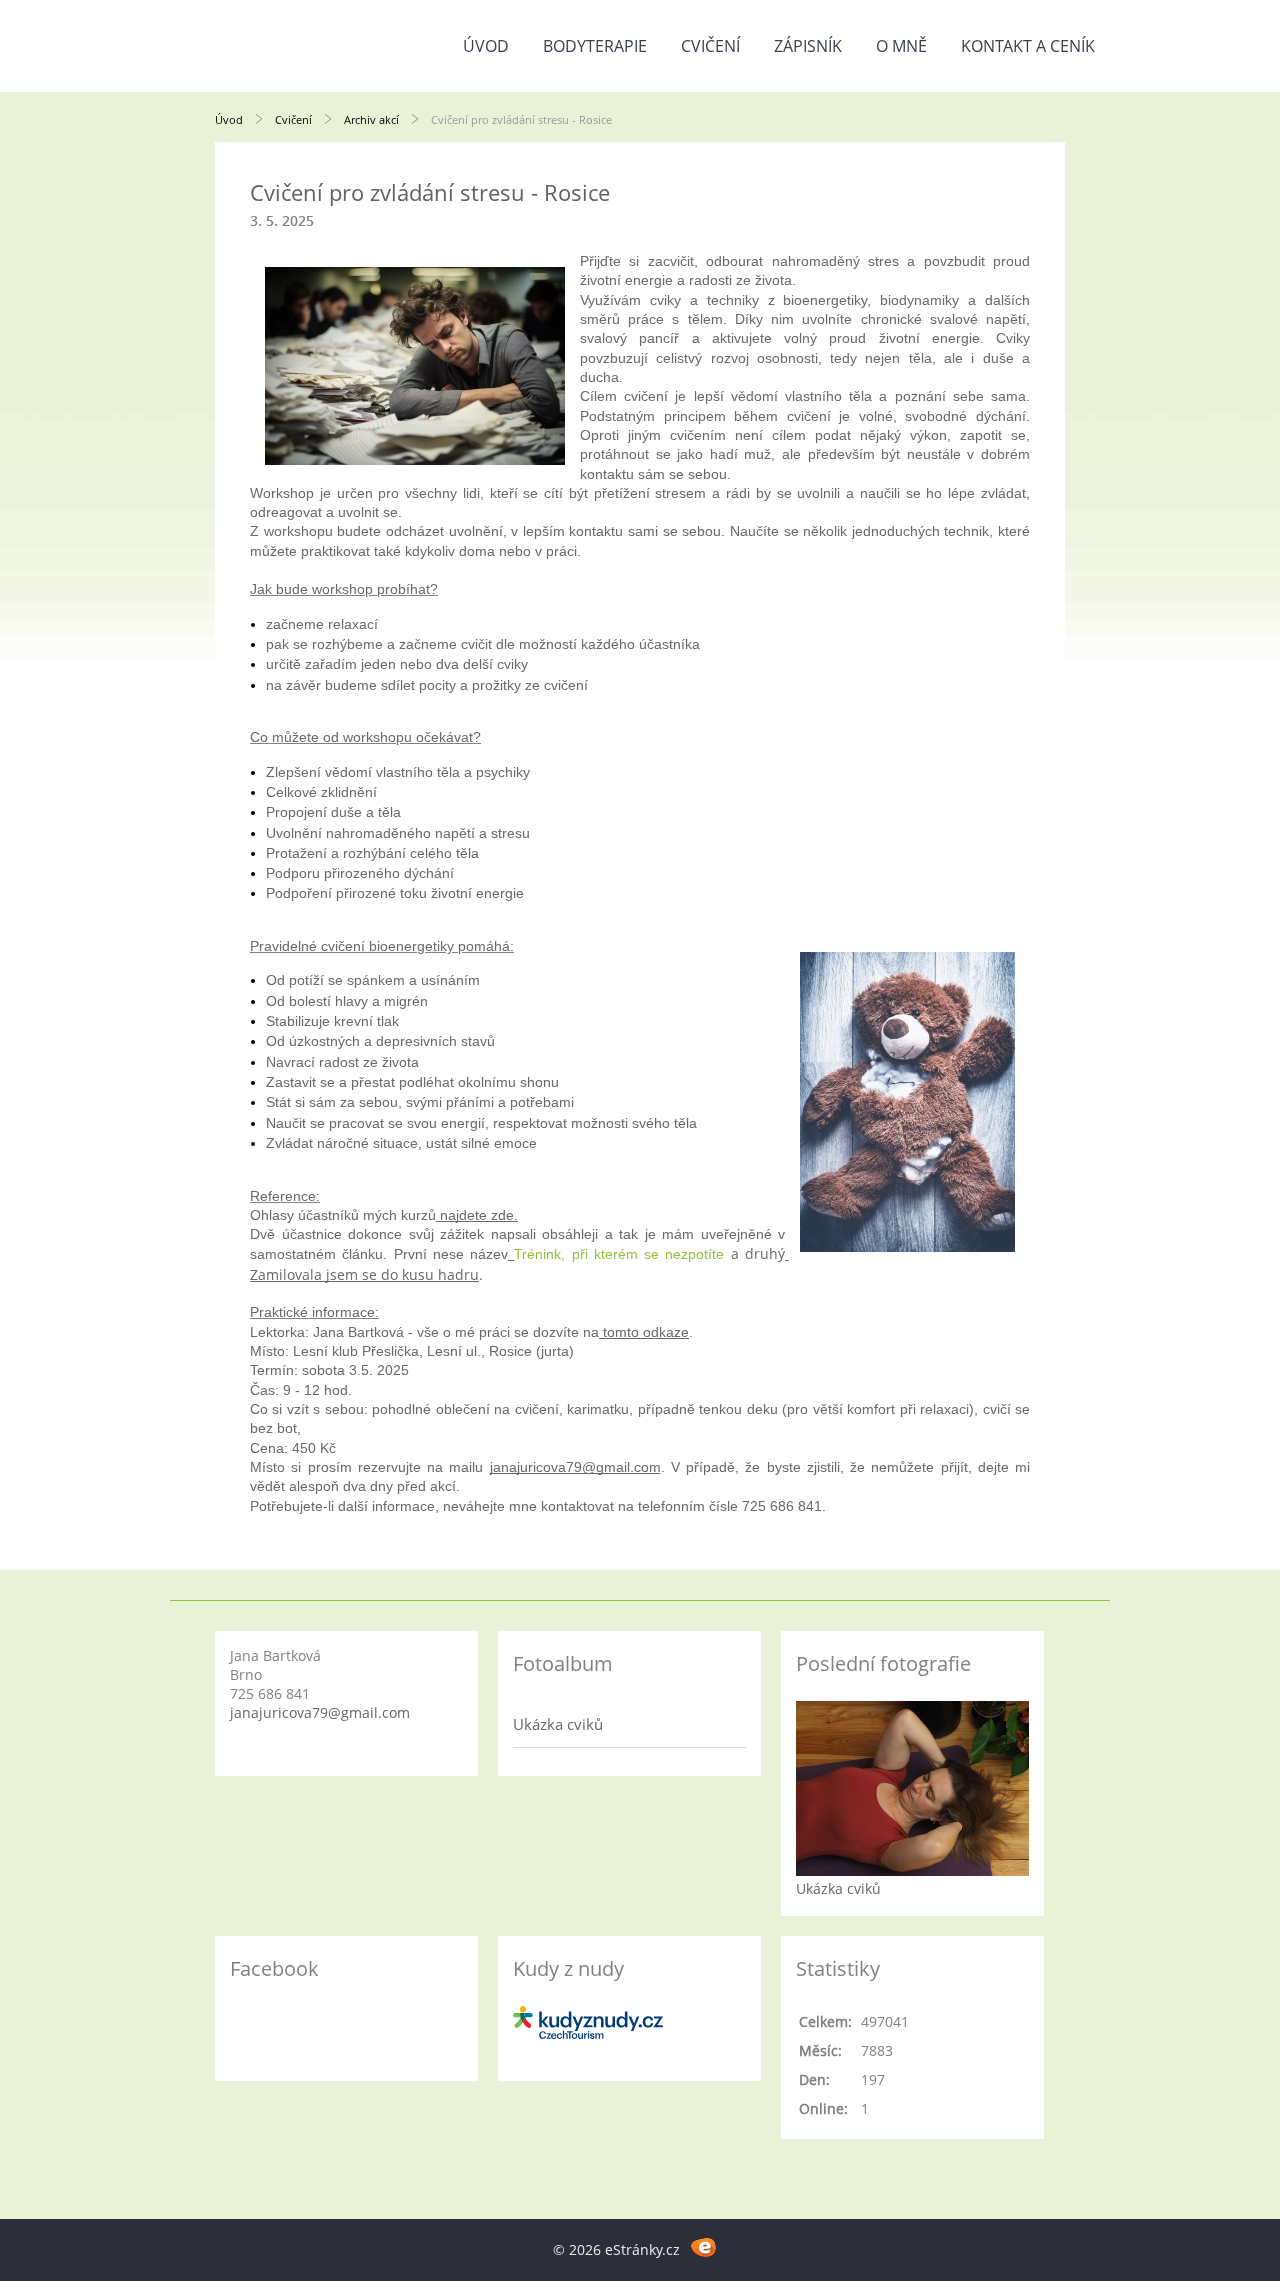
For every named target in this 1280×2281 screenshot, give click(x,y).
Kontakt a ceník (1028, 46)
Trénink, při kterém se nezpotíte (619, 1254)
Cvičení (710, 46)
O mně (901, 46)
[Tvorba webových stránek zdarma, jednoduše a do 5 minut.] (703, 2246)
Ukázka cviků (558, 1724)
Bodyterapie (595, 46)
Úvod (486, 46)
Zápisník (808, 46)
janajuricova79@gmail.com (320, 1712)
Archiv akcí (371, 119)
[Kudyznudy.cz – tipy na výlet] (588, 2033)
